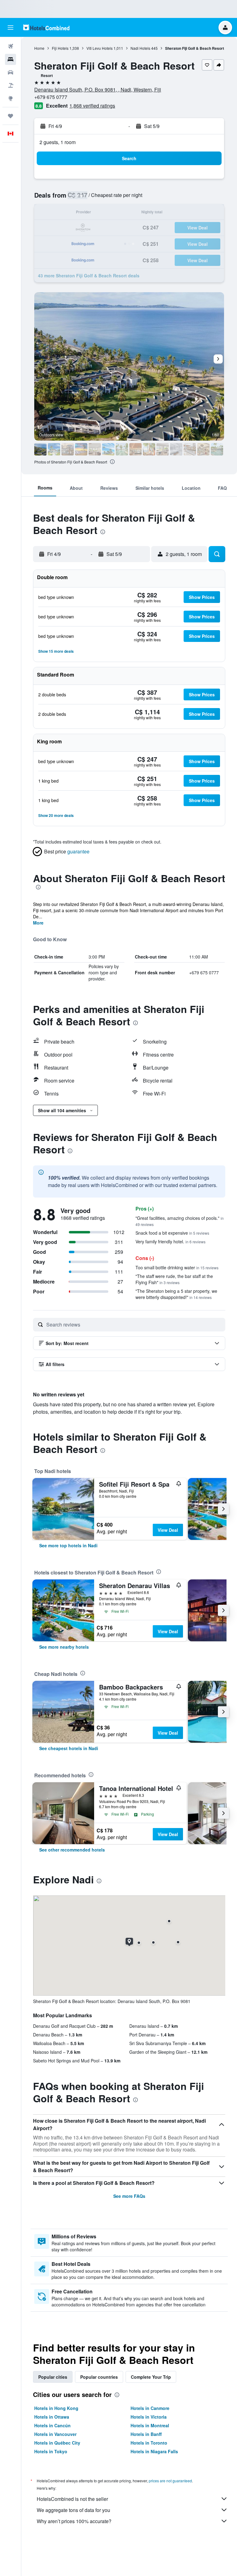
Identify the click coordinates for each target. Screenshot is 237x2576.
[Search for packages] (10, 85)
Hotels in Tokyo (51, 2451)
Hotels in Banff (146, 2434)
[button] (10, 28)
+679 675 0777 (51, 97)
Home (39, 48)
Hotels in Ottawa (52, 2417)
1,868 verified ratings (92, 106)
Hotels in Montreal (150, 2425)
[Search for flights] (10, 46)
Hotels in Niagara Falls (154, 2451)
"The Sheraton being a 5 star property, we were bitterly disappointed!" (176, 1294)
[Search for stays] (10, 59)
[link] (68, 1545)
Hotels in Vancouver (55, 2434)
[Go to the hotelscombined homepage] (46, 27)
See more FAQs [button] (129, 2196)
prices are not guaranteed (170, 2481)
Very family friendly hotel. (170, 1241)
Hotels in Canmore (150, 2408)
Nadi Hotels (140, 48)
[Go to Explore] (10, 98)
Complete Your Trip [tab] (151, 2377)
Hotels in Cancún (52, 2425)
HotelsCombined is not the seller (72, 2499)
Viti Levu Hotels (100, 48)
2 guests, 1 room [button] (58, 142)
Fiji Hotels (60, 48)
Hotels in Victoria (149, 2417)
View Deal (168, 1530)
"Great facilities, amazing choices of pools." (180, 1221)
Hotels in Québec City (57, 2443)
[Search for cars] (10, 72)
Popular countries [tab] (99, 2377)
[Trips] (10, 116)
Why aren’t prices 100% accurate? (74, 2521)
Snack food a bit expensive (172, 1233)
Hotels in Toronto (149, 2443)
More (38, 923)
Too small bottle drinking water (177, 1267)
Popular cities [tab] (53, 2377)
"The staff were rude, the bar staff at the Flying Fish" (174, 1279)
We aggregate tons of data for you (73, 2510)
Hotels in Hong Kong (56, 2408)
